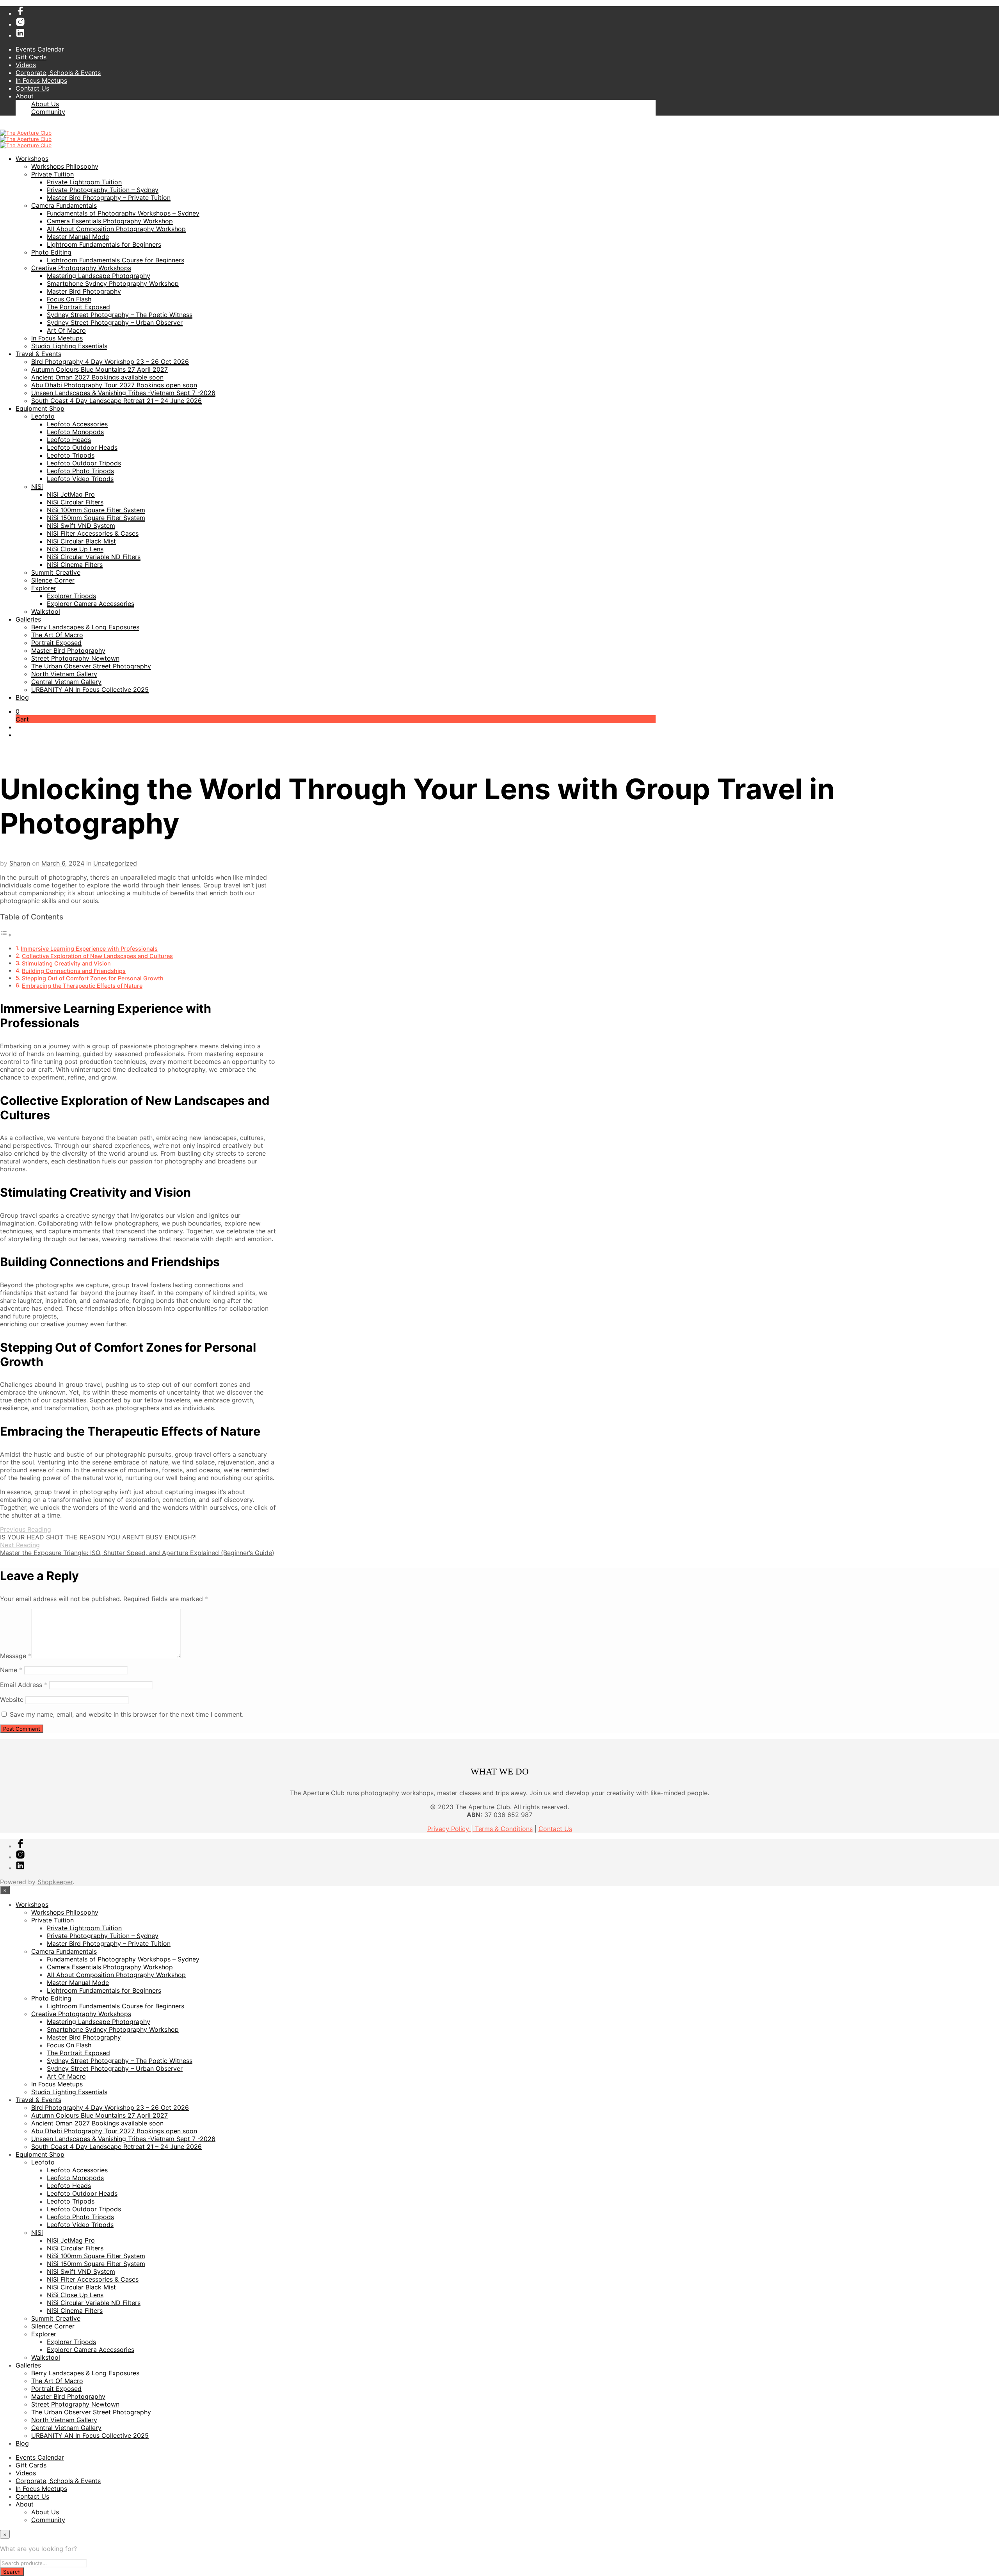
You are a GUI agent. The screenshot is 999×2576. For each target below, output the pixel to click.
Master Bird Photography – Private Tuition (109, 198)
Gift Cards (31, 57)
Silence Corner (53, 580)
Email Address (24, 1685)
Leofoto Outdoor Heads (82, 447)
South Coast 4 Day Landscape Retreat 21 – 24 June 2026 (116, 401)
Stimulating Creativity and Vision (66, 963)
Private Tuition (52, 174)
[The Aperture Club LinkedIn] (20, 35)
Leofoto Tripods (71, 455)
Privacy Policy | (451, 1829)
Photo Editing (51, 252)
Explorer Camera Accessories (91, 604)
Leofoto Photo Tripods (80, 471)
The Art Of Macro (57, 635)
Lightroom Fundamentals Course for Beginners (116, 260)
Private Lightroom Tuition (84, 182)
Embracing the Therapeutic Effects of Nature (82, 986)
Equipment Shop (40, 408)
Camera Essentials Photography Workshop (110, 221)
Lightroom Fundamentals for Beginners (104, 244)
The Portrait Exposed (78, 307)
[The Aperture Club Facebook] (20, 13)
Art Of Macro (66, 330)
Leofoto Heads (69, 440)
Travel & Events (38, 354)
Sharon (20, 863)
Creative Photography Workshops (81, 268)
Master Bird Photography (84, 291)
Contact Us (32, 88)
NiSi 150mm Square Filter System (96, 518)
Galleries (28, 619)
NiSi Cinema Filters (75, 565)
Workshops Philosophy (65, 166)
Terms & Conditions (504, 1829)
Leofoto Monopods (75, 432)
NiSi (37, 486)
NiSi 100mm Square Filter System (96, 510)
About (25, 96)
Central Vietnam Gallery (66, 682)
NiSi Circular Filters (75, 502)
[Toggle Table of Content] (6, 935)
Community (48, 112)
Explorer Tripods (71, 596)
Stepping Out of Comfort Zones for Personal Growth (93, 978)
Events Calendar (40, 49)
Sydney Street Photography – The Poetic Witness (120, 315)
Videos (26, 65)
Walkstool (46, 611)
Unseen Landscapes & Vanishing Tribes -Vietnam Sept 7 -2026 (123, 393)
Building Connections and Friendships (74, 971)
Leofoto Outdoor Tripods (84, 463)
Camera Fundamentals (64, 205)
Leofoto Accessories (77, 424)
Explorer (44, 588)
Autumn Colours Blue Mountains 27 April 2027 (100, 369)
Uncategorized (115, 863)
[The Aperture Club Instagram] (20, 24)
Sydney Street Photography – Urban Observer (115, 322)
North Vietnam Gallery (64, 674)
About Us (45, 104)
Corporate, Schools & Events (58, 73)
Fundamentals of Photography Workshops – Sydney (123, 213)
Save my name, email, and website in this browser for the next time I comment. (127, 1714)
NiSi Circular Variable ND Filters (94, 557)
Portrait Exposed (56, 643)
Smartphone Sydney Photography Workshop (113, 283)
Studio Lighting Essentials (69, 346)
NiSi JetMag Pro (71, 494)
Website (12, 1700)
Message (16, 1656)
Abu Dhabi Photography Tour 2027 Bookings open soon (114, 385)
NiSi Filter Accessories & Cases (93, 533)
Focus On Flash (69, 299)
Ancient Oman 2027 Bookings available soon (97, 377)
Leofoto (43, 416)
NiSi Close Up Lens (75, 549)
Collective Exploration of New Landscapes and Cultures (97, 956)
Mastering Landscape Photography (99, 276)
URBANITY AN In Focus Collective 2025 (90, 689)
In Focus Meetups (41, 80)
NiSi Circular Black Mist (81, 541)
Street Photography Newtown (75, 658)
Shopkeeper (55, 1882)
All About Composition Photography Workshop (116, 229)
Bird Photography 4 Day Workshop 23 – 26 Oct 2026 (110, 362)
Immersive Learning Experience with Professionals (89, 949)
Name (11, 1670)
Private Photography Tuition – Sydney (103, 190)
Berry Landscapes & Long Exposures (85, 627)
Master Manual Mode (78, 237)
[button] (18, 711)
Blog (22, 697)
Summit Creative (56, 572)
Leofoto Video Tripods (80, 479)
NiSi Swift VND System (81, 526)
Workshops (32, 159)
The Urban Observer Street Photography (91, 666)
